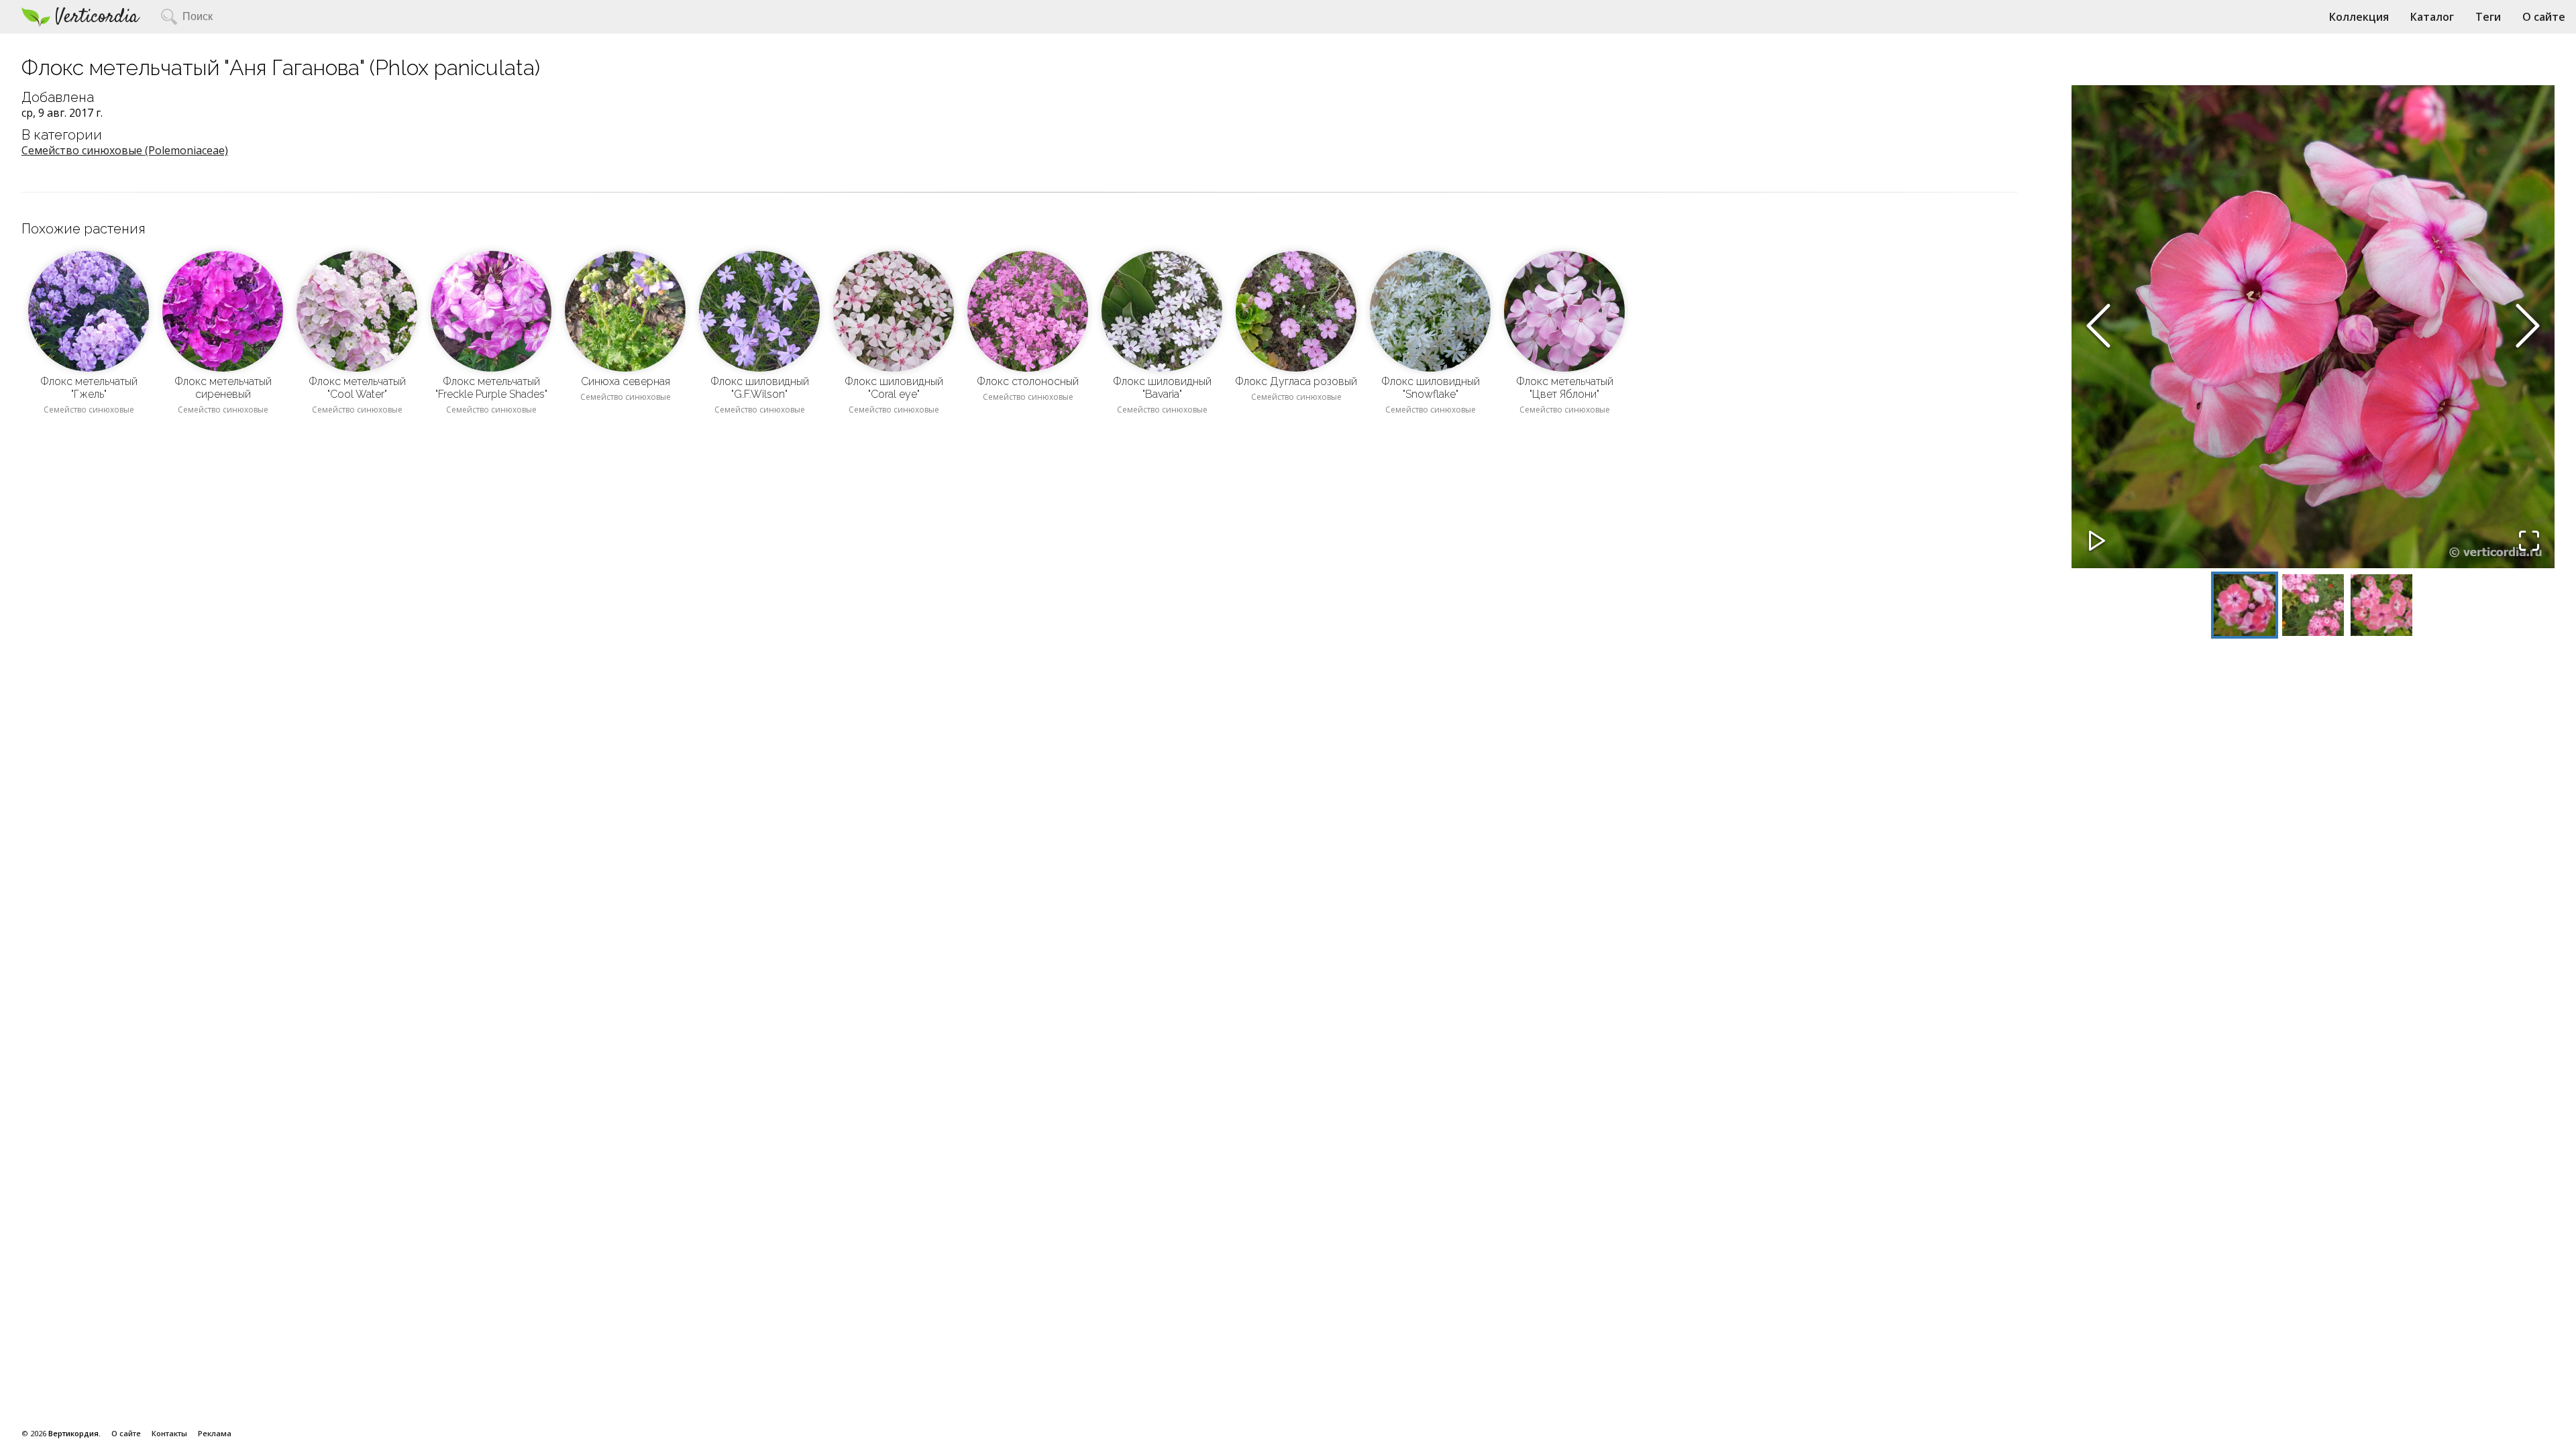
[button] (2313, 327)
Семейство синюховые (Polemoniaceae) (125, 150)
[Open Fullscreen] (2529, 542)
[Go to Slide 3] (2381, 605)
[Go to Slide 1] (2245, 605)
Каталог (2432, 17)
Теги (2488, 17)
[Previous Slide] (2098, 327)
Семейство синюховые (89, 410)
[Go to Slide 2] (2313, 605)
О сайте (2544, 17)
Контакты (169, 1433)
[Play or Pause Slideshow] (2097, 542)
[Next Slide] (2528, 327)
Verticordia (97, 17)
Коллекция (2359, 17)
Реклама (215, 1433)
